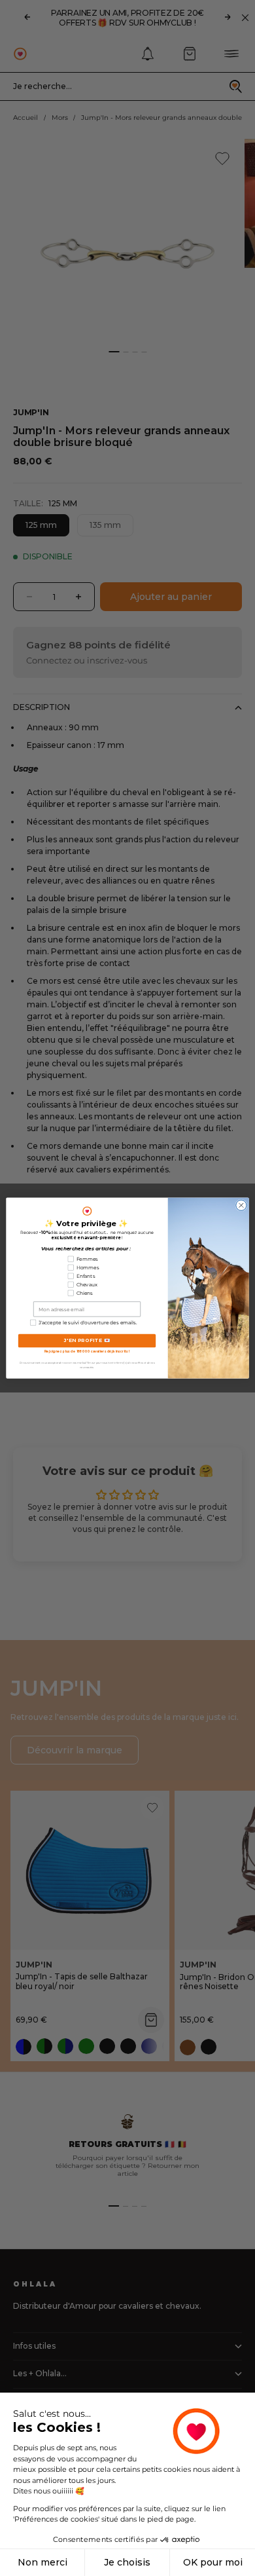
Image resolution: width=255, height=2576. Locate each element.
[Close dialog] (241, 1205)
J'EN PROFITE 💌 (87, 1340)
